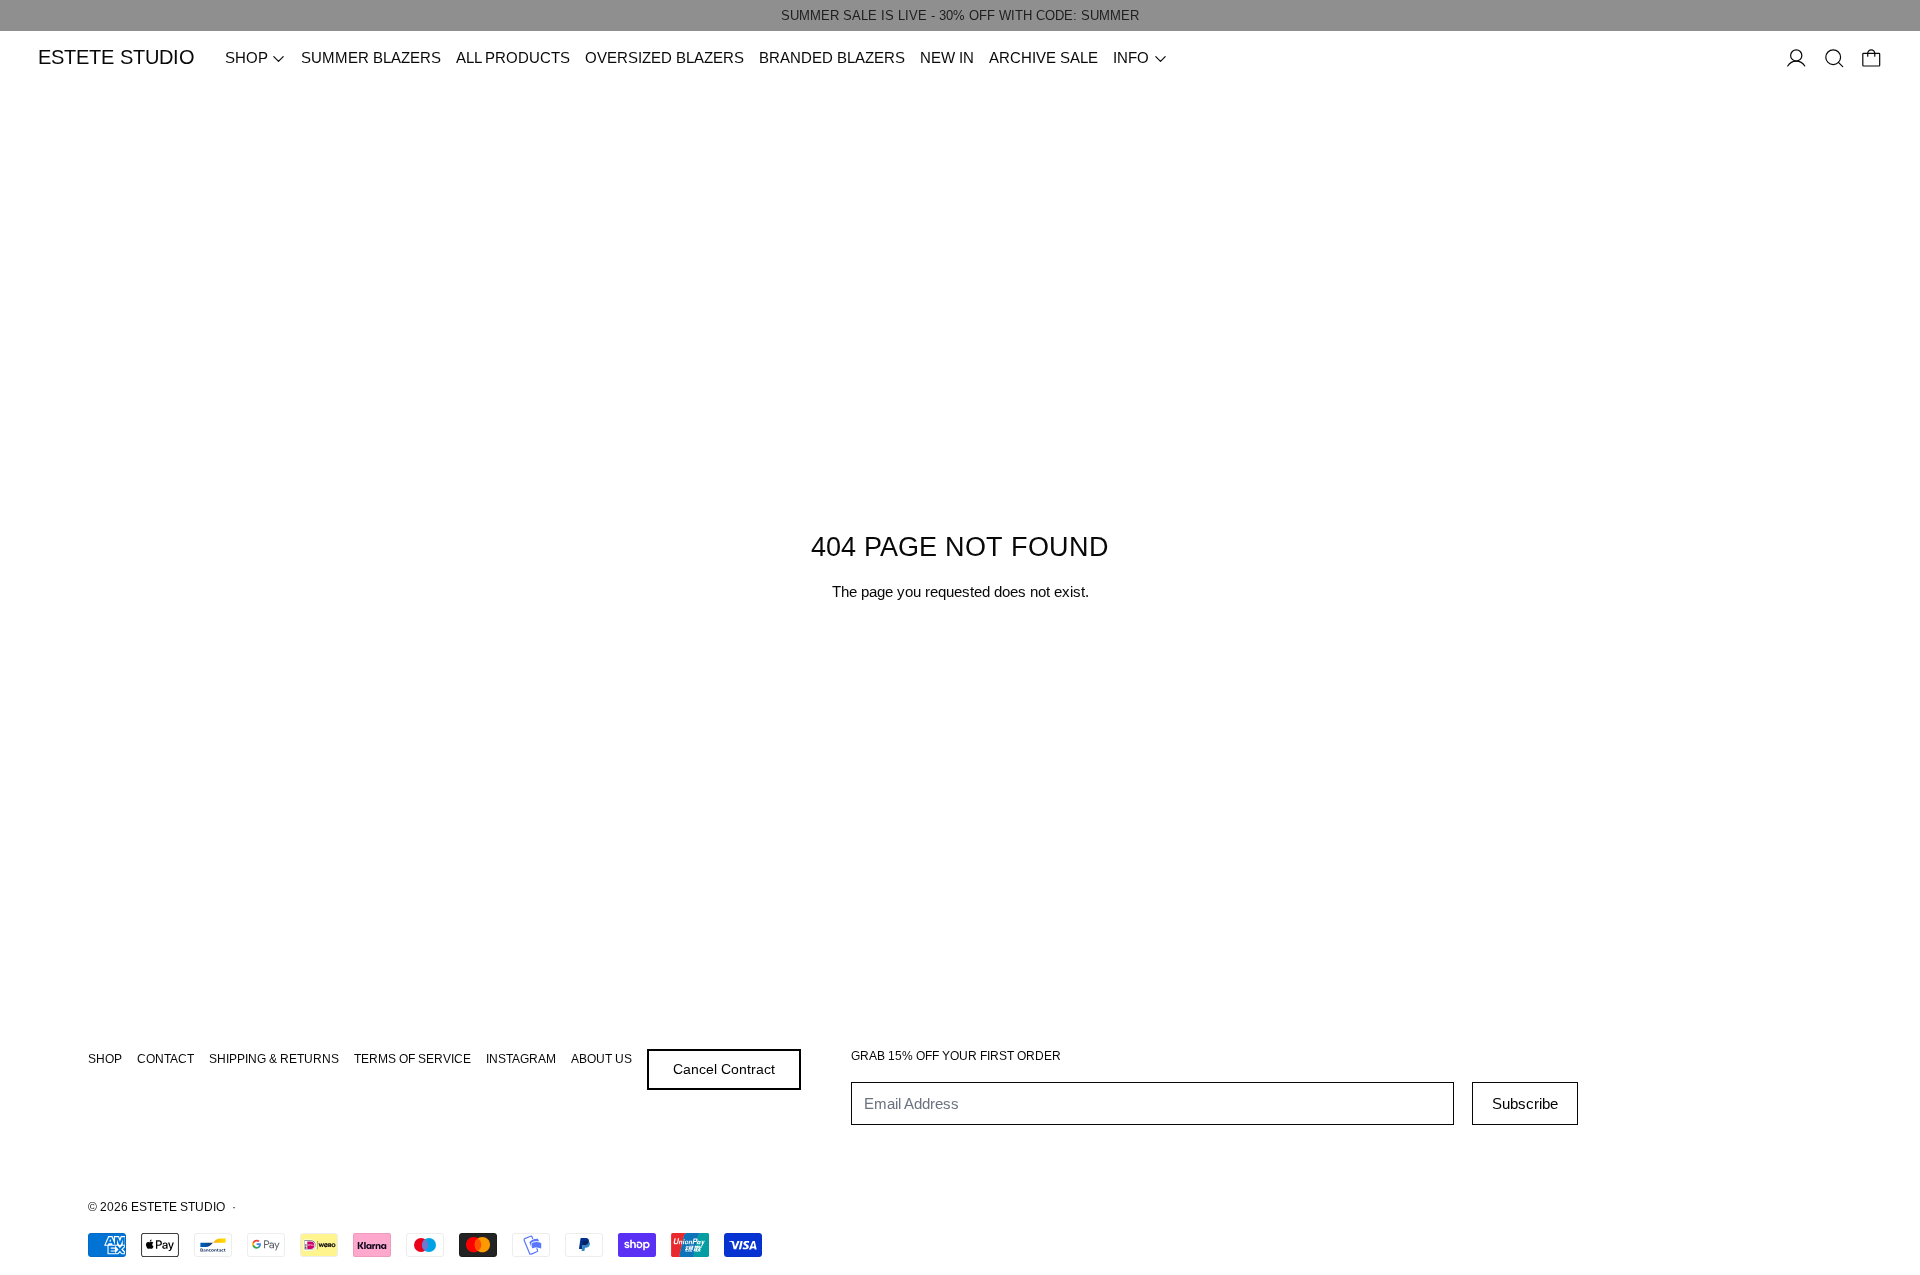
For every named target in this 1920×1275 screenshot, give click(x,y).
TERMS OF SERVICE (412, 1059)
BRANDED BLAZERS (832, 57)
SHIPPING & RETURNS (274, 1059)
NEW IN (947, 57)
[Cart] (1871, 58)
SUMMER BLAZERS (371, 57)
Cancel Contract (724, 1069)
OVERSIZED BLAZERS (664, 57)
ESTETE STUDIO (178, 1207)
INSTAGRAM (521, 1059)
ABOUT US (601, 1059)
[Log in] (1796, 58)
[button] (1834, 58)
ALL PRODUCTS (513, 57)
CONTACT (165, 1059)
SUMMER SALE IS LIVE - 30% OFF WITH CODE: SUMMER (960, 15)
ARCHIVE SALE (1043, 57)
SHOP (105, 1059)
